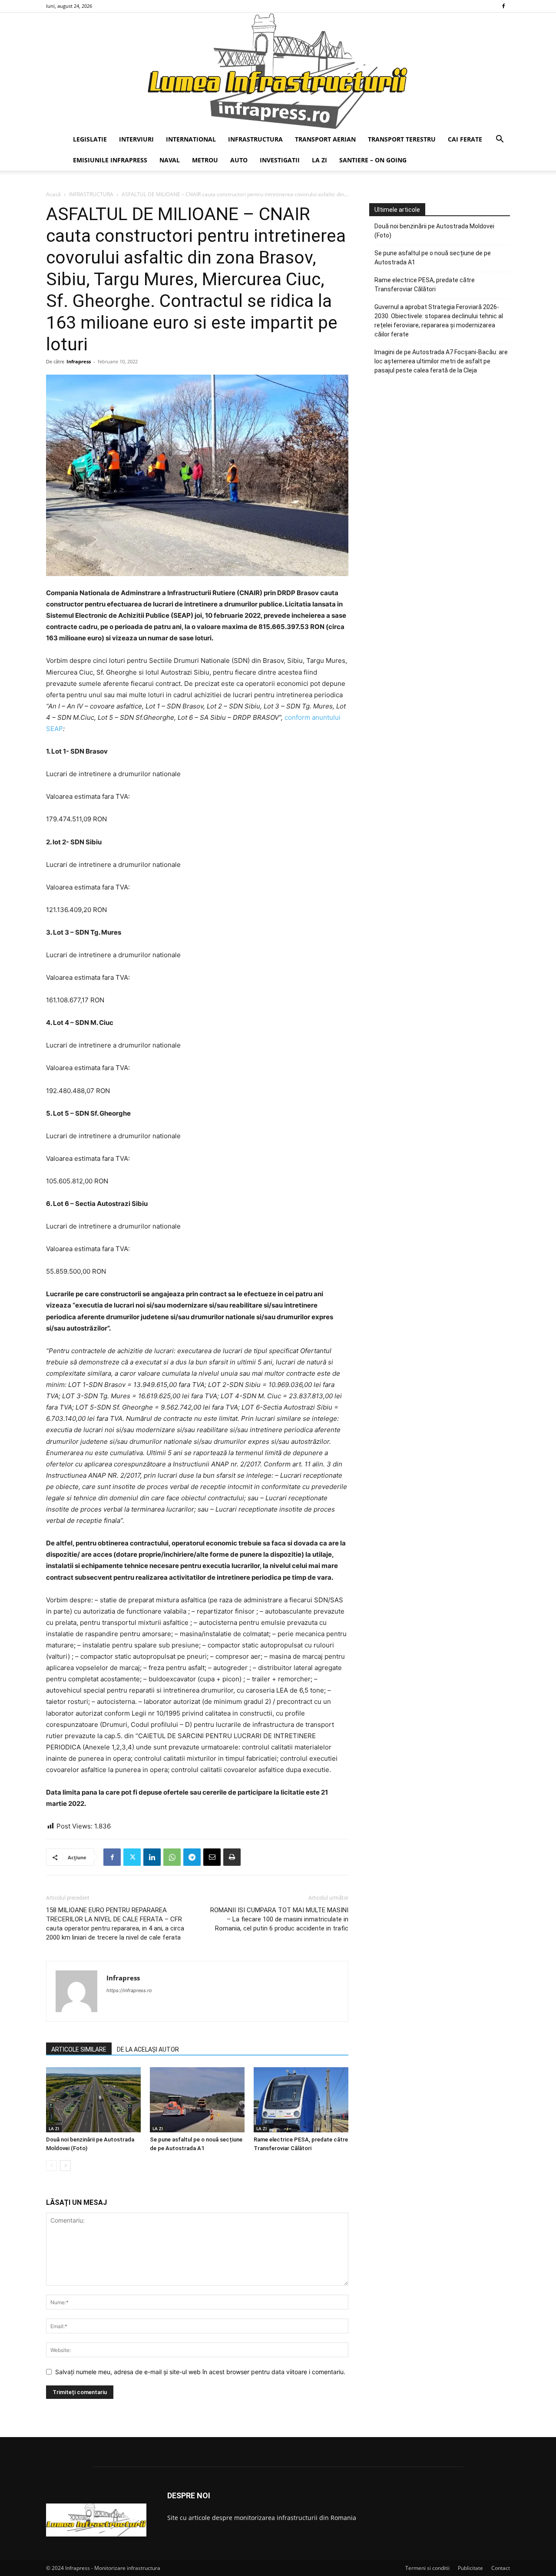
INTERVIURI (136, 139)
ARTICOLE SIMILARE (79, 2049)
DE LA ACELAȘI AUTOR (148, 2049)
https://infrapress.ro (129, 1990)
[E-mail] (212, 1857)
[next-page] (65, 2166)
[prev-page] (51, 2166)
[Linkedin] (152, 1857)
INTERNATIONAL (191, 139)
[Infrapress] (278, 71)
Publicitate (470, 2568)
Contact (501, 2568)
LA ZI (319, 160)
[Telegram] (192, 1857)
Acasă (53, 194)
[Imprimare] (232, 1857)
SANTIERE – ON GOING (373, 160)
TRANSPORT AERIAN (325, 139)
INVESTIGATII (280, 160)
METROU (205, 160)
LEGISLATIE (90, 139)
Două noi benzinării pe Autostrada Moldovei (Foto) (434, 231)
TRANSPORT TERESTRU (402, 139)
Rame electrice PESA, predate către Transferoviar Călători (425, 285)
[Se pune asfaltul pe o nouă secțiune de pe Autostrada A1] (197, 2100)
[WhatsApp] (172, 1857)
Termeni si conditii (427, 2568)
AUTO (239, 160)
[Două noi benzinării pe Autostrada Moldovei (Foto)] (93, 2100)
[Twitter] (132, 1857)
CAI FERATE (465, 139)
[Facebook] (503, 6)
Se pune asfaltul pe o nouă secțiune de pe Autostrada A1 (433, 258)
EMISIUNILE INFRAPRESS (110, 160)
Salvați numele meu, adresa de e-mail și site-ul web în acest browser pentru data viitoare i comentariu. (200, 2372)
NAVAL (170, 160)
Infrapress (79, 361)
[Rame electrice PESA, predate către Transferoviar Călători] (301, 2100)
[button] (500, 140)
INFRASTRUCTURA (255, 139)
